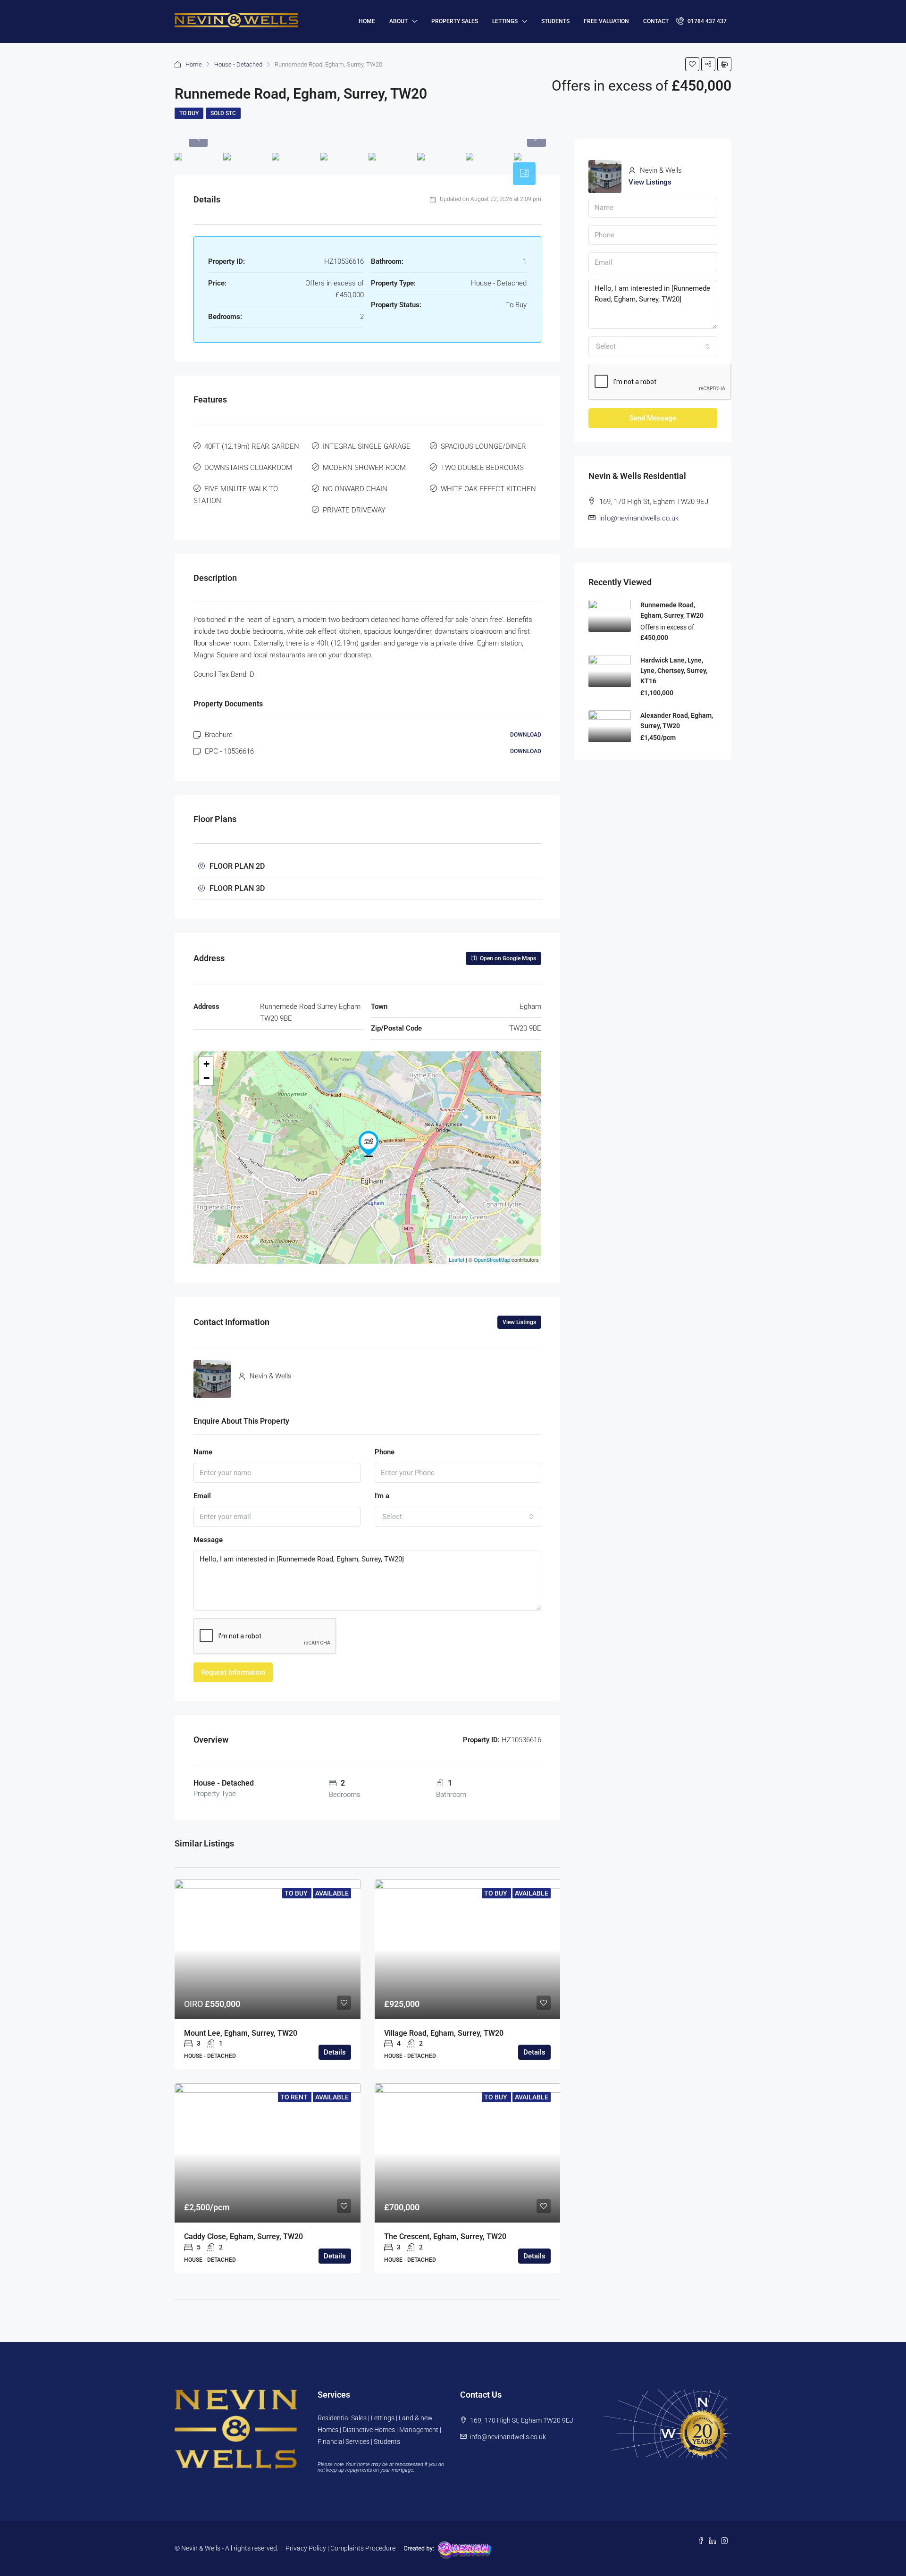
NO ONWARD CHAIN (355, 489)
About (398, 21)
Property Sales (455, 21)
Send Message (653, 418)
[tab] (524, 174)
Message (208, 1540)
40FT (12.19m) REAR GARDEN (252, 446)
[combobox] (458, 1517)
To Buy (189, 113)
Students (555, 21)
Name (203, 1452)
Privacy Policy (306, 2548)
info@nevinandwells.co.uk (639, 518)
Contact (656, 21)
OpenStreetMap (492, 1259)
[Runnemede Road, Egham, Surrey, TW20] (369, 1144)
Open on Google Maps (507, 958)
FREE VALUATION (606, 21)
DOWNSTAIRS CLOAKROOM (248, 468)
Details (335, 2052)
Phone (385, 1452)
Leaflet (457, 1259)
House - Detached (238, 64)
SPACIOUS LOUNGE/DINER (483, 446)
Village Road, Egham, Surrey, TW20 (444, 2033)
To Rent (295, 2097)
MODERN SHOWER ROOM (364, 468)
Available (332, 1893)
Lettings (505, 21)
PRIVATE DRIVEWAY (354, 510)
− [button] (206, 1078)
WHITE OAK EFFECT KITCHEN (488, 489)
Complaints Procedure (363, 2548)
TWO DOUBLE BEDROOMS (482, 468)
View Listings (519, 1322)
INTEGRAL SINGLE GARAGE (367, 446)
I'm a (382, 1496)
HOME (367, 21)
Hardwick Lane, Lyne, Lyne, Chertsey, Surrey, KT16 (674, 671)
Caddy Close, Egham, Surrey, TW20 (243, 2236)
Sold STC (223, 113)
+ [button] (206, 1064)
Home (194, 64)
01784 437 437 (706, 21)
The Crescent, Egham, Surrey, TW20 (445, 2236)
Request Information (233, 1672)
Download (526, 735)
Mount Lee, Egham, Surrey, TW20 (241, 2033)
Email (202, 1496)
